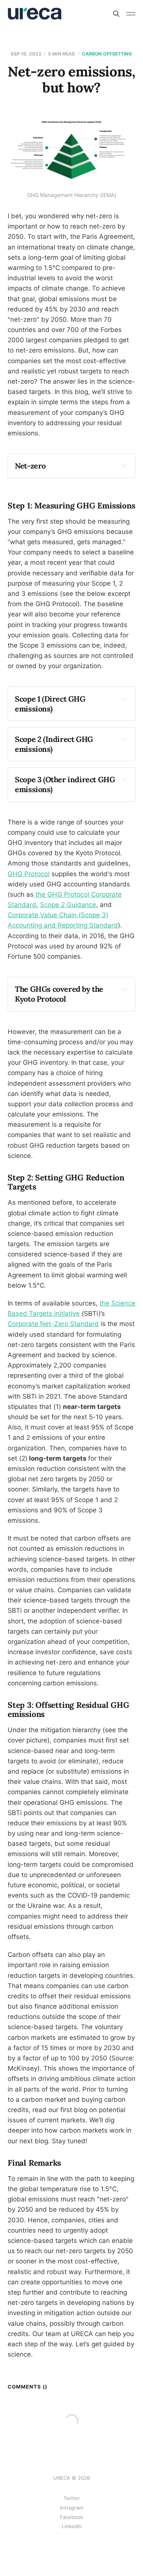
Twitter (72, 2498)
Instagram (71, 2508)
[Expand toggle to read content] (124, 465)
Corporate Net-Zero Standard (53, 1324)
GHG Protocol (29, 874)
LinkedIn (72, 2526)
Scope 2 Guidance (68, 905)
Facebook (71, 2517)
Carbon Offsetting (107, 54)
